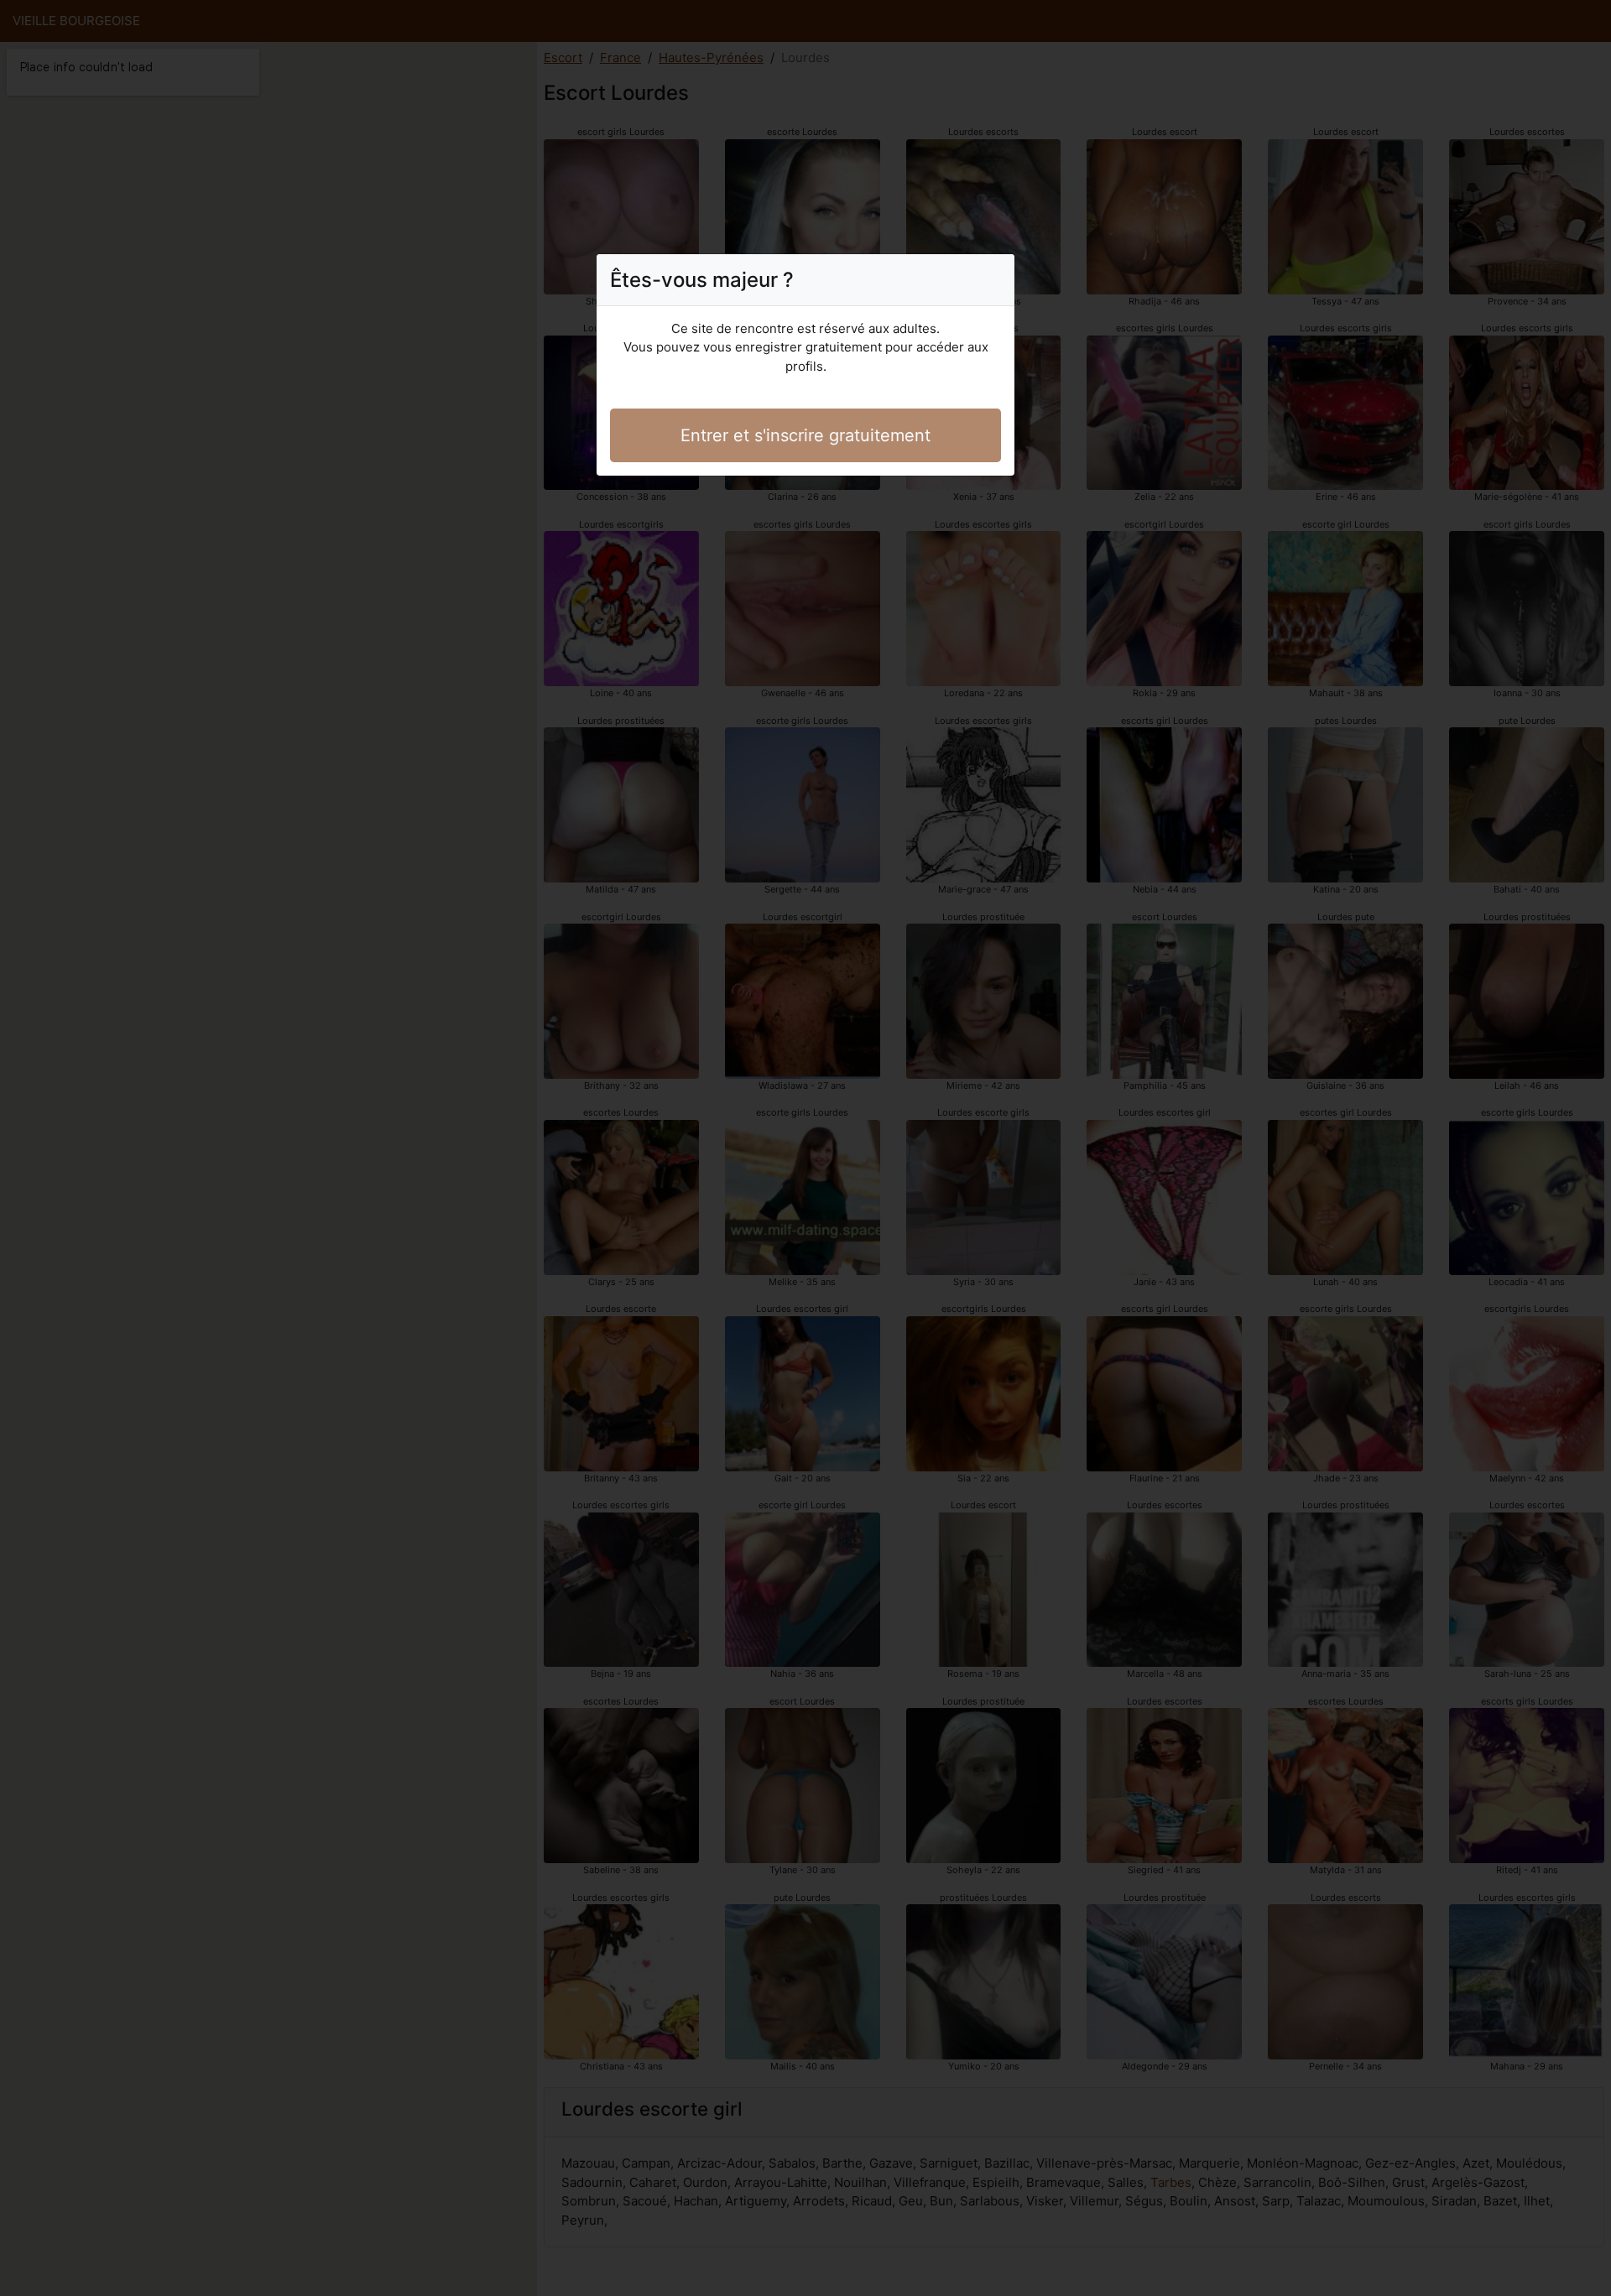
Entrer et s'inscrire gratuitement (805, 435)
